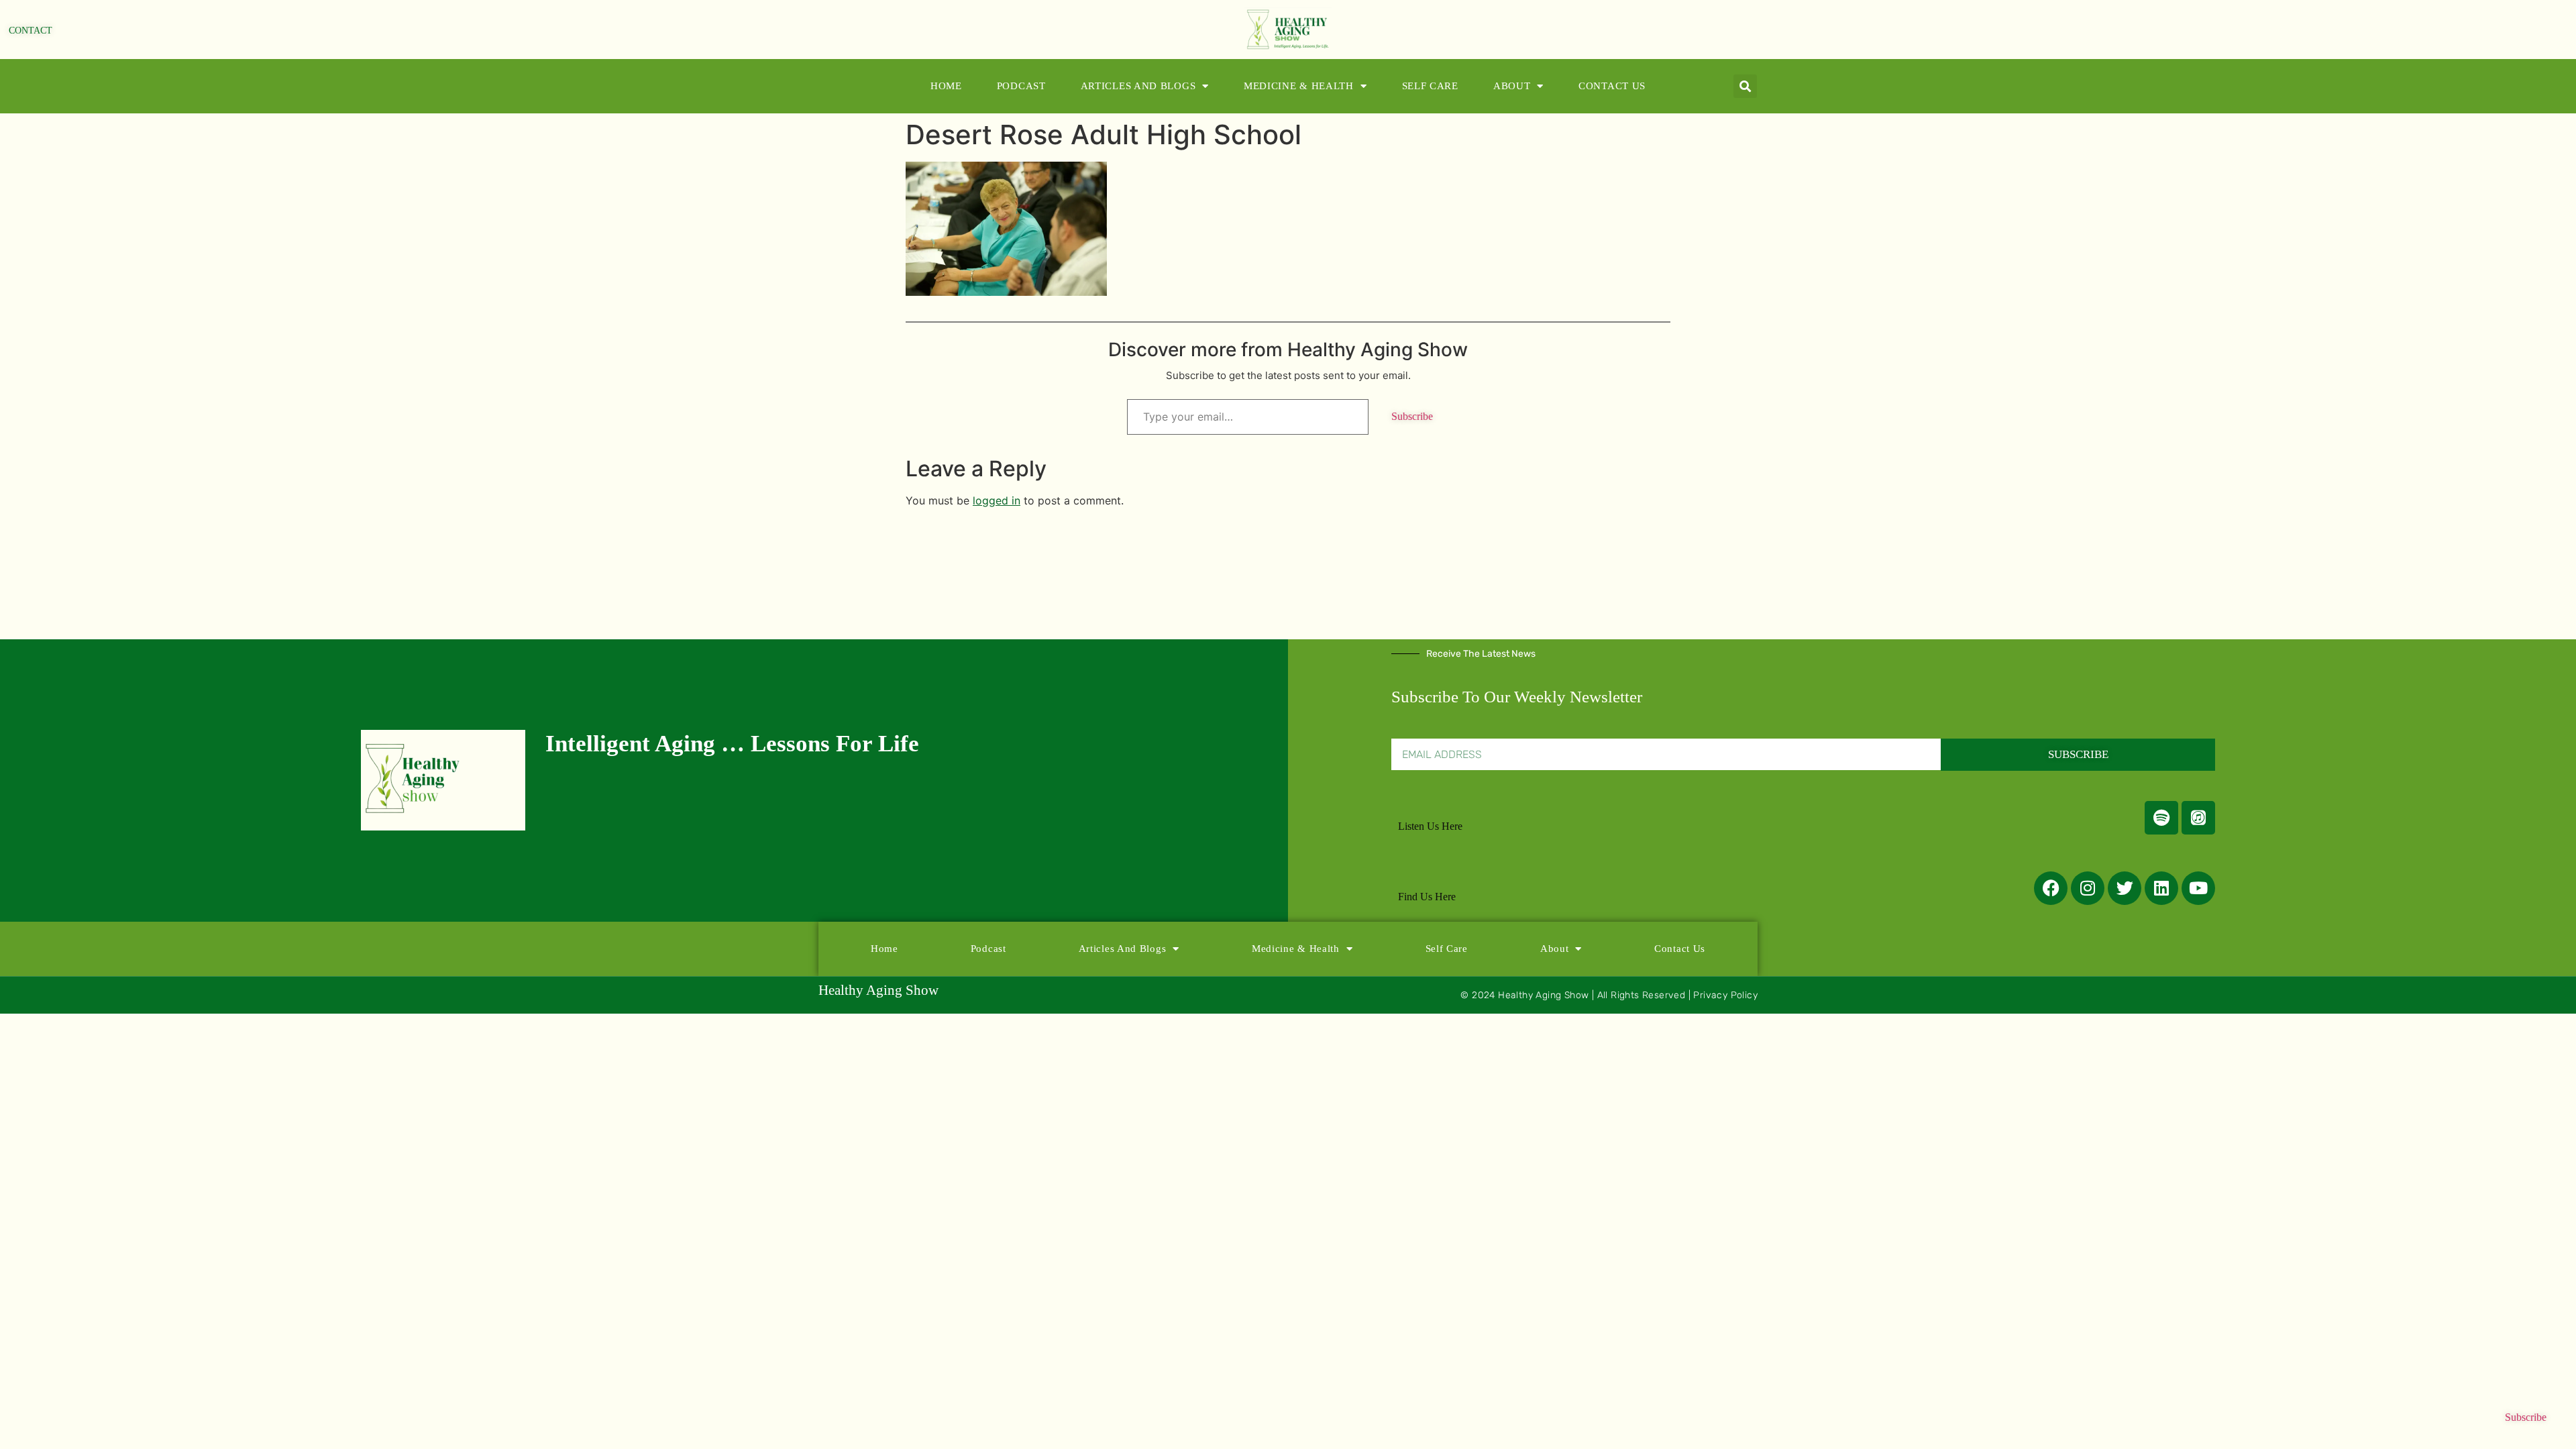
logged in (997, 500)
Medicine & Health (1299, 86)
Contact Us (1612, 86)
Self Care (1430, 86)
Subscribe (1412, 416)
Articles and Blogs (1138, 86)
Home (946, 86)
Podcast (1021, 86)
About (1512, 86)
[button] (1745, 86)
